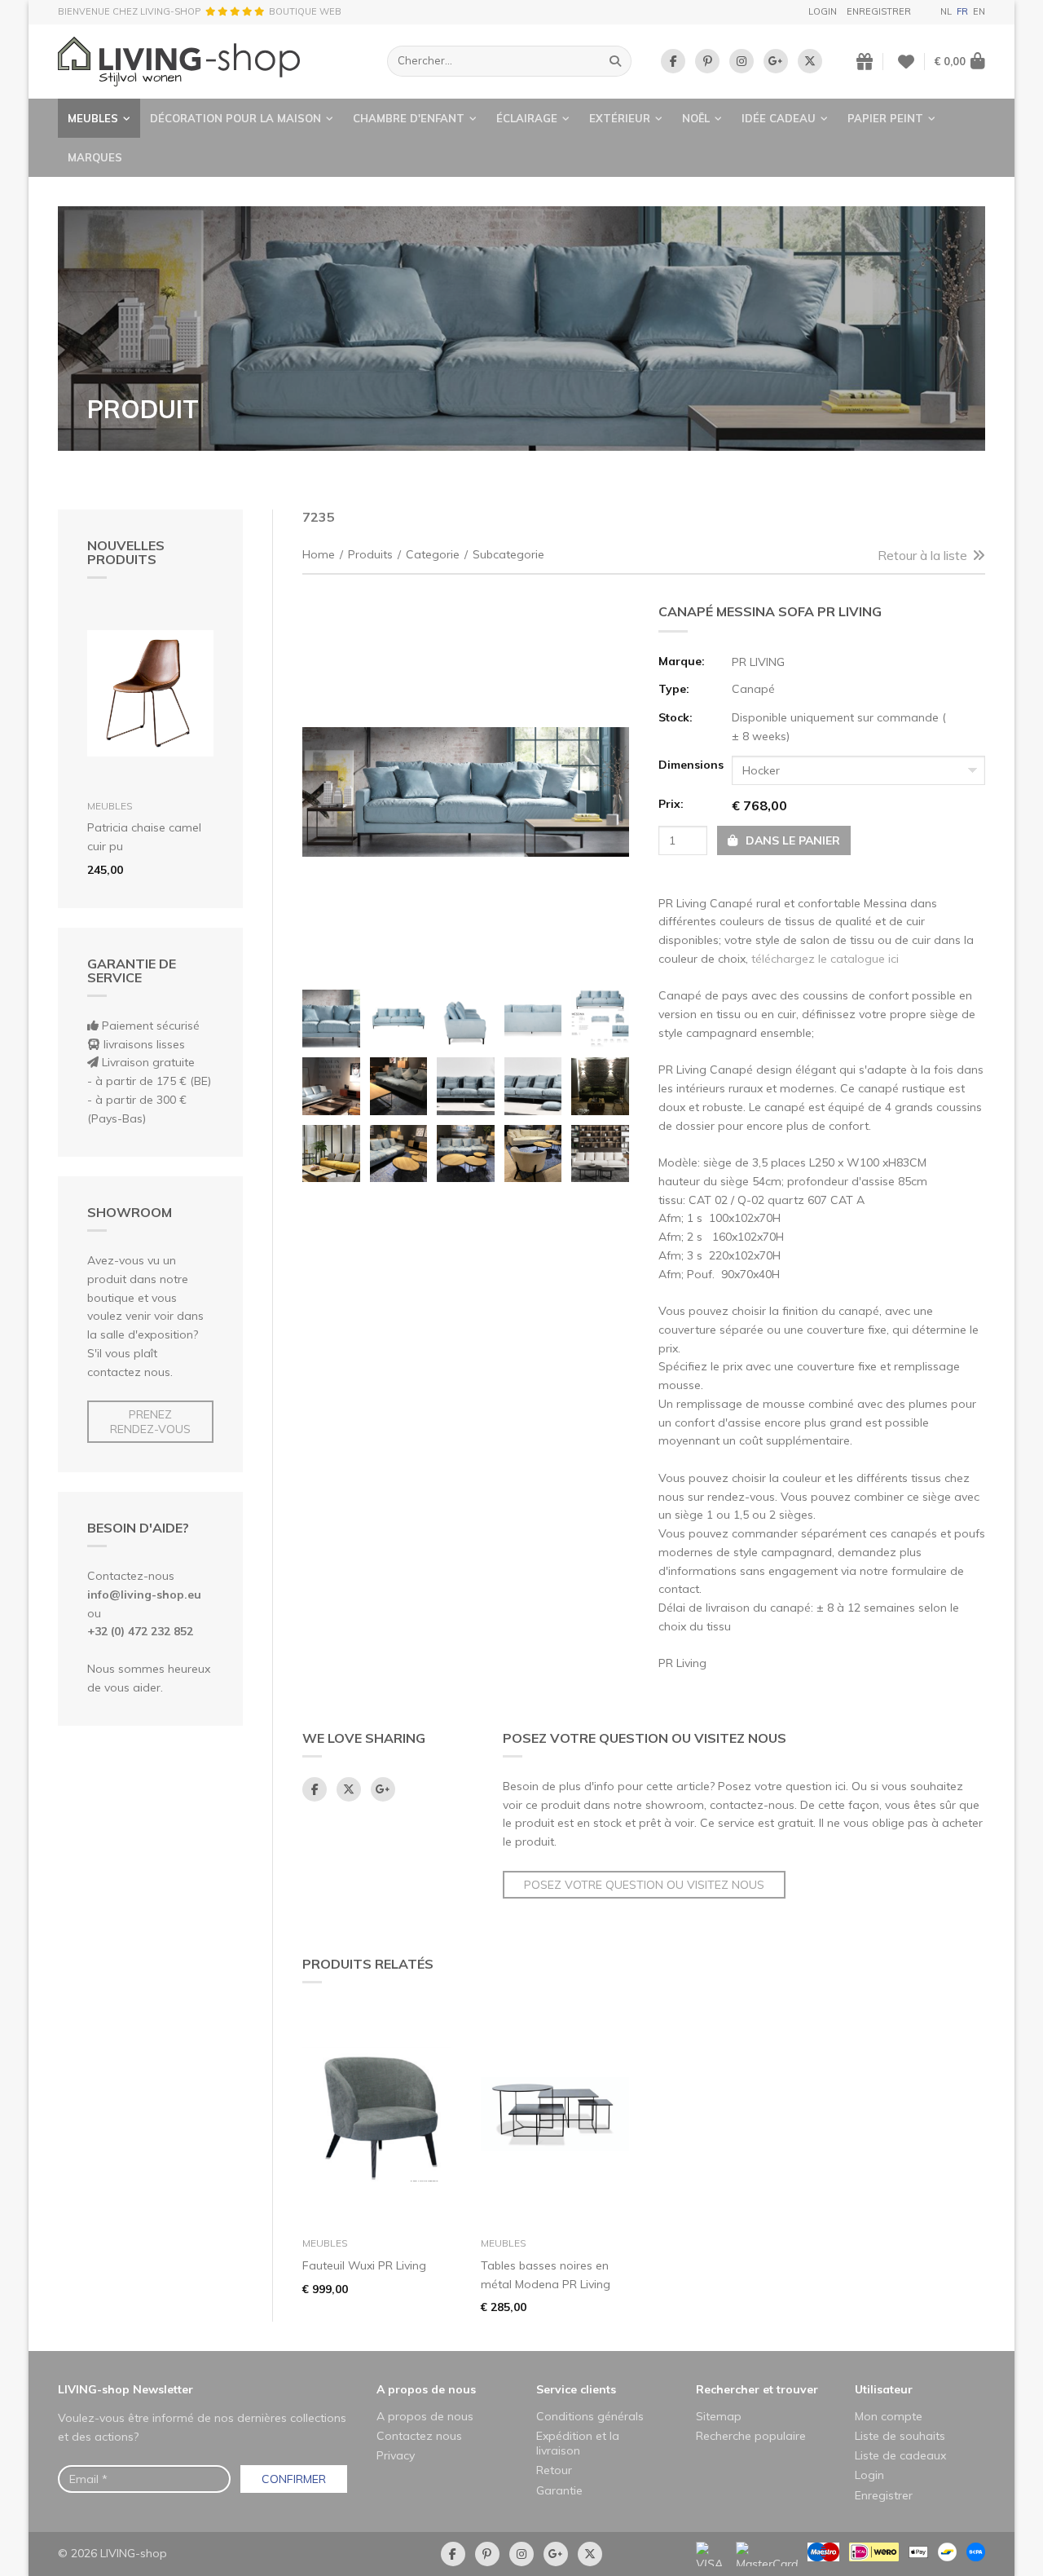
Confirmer (294, 2479)
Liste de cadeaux (900, 2455)
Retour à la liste (922, 555)
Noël (696, 118)
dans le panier (791, 840)
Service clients (576, 2389)
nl (946, 11)
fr (962, 11)
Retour (554, 2470)
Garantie (559, 2490)
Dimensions (690, 765)
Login (823, 11)
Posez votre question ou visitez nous (644, 1885)
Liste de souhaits (900, 2436)
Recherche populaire (751, 2436)
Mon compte (889, 2416)
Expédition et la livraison (578, 2443)
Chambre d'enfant (409, 118)
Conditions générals (590, 2416)
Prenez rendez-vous (150, 1422)
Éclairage (527, 118)
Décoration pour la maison (235, 118)
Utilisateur (884, 2389)
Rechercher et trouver (757, 2389)
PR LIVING (758, 662)
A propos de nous (426, 2389)
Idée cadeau (779, 118)
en (979, 11)
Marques (95, 157)
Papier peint (885, 118)
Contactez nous (419, 2436)
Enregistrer (879, 11)
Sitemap (719, 2416)
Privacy (396, 2455)
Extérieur (620, 118)
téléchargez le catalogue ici (825, 959)
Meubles (93, 118)
